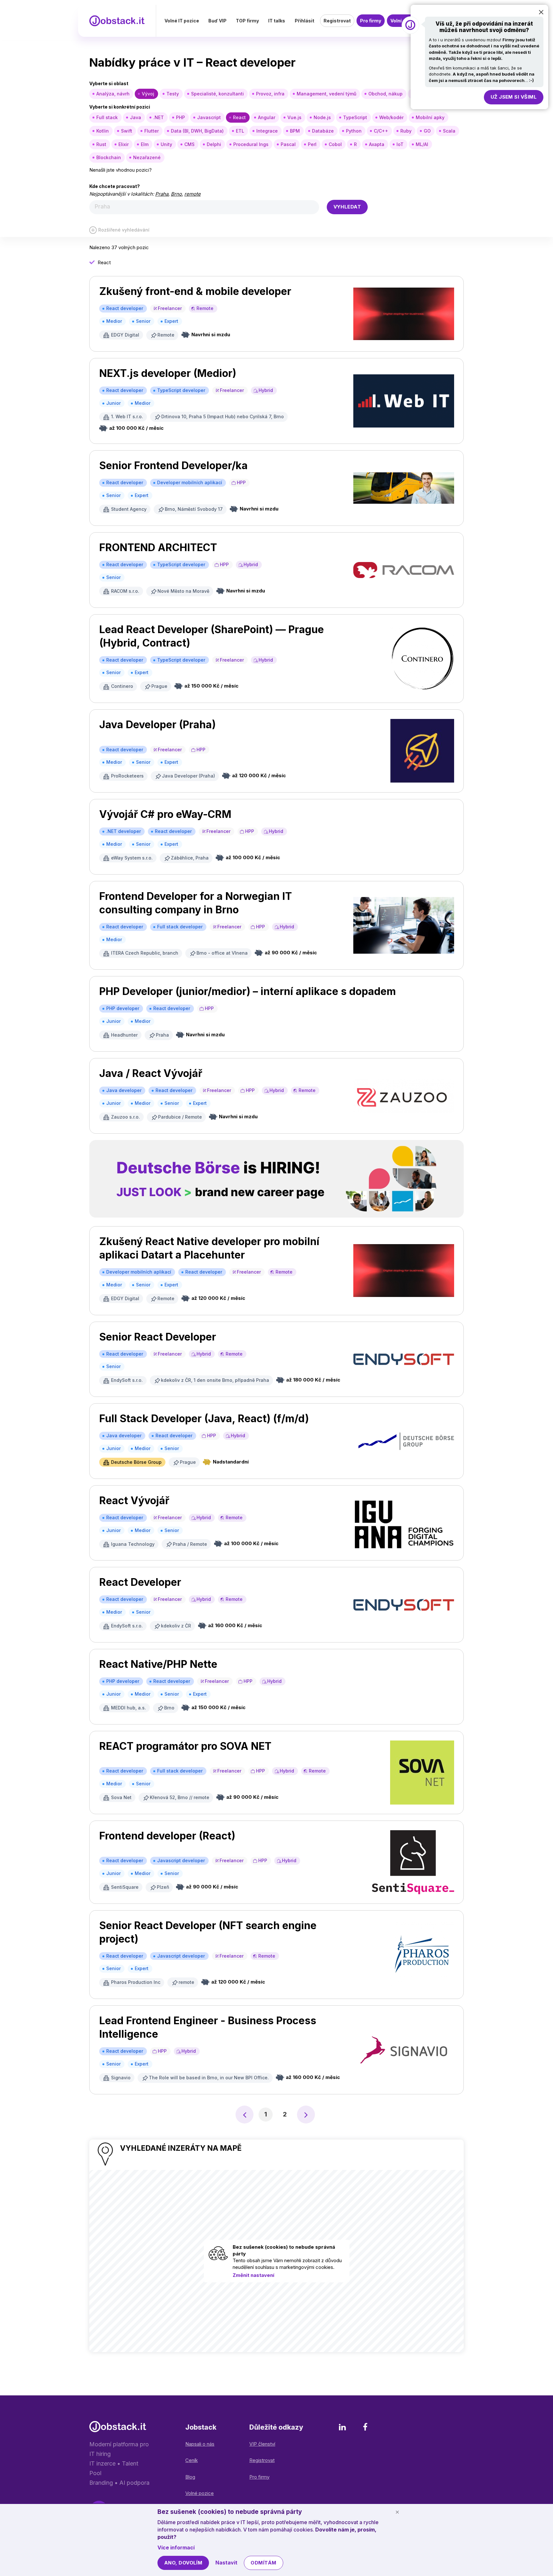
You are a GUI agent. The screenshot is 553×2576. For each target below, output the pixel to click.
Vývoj (148, 94)
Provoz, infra (270, 94)
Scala (449, 131)
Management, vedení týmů (326, 94)
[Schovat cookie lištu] (397, 2512)
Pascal (288, 144)
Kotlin (103, 131)
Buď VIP (217, 21)
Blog (190, 2477)
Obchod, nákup (385, 94)
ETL (240, 131)
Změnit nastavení (253, 2275)
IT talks (277, 21)
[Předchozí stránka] (244, 2115)
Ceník (192, 2460)
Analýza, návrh (113, 94)
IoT (400, 144)
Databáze (323, 131)
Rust (101, 144)
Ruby (406, 131)
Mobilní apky (430, 117)
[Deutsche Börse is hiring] (276, 1179)
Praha (162, 194)
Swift (127, 131)
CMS (189, 144)
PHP (180, 117)
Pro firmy (371, 21)
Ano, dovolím (183, 2563)
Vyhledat (347, 207)
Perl (312, 144)
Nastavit (226, 2563)
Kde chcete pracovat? (115, 186)
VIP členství (262, 2444)
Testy (173, 94)
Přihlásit (305, 21)
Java (136, 117)
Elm (145, 144)
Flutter (152, 131)
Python (354, 131)
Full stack (107, 117)
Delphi (214, 144)
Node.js (322, 117)
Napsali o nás (200, 2444)
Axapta (377, 144)
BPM (295, 131)
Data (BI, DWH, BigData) (197, 131)
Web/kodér (391, 117)
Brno (176, 194)
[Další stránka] (306, 2115)
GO (427, 131)
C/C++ (381, 131)
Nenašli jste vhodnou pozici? (120, 170)
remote (192, 194)
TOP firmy (247, 21)
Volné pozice (200, 2493)
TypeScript (355, 117)
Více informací (176, 2547)
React (239, 117)
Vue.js (294, 117)
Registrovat (337, 21)
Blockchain (109, 157)
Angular (267, 117)
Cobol (335, 144)
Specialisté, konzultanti (217, 94)
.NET (159, 117)
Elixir (124, 144)
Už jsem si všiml (514, 97)
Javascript (209, 117)
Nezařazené (147, 157)
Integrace (267, 131)
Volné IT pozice (182, 21)
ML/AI (422, 144)
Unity (166, 144)
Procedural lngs (251, 144)
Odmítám (263, 2563)
